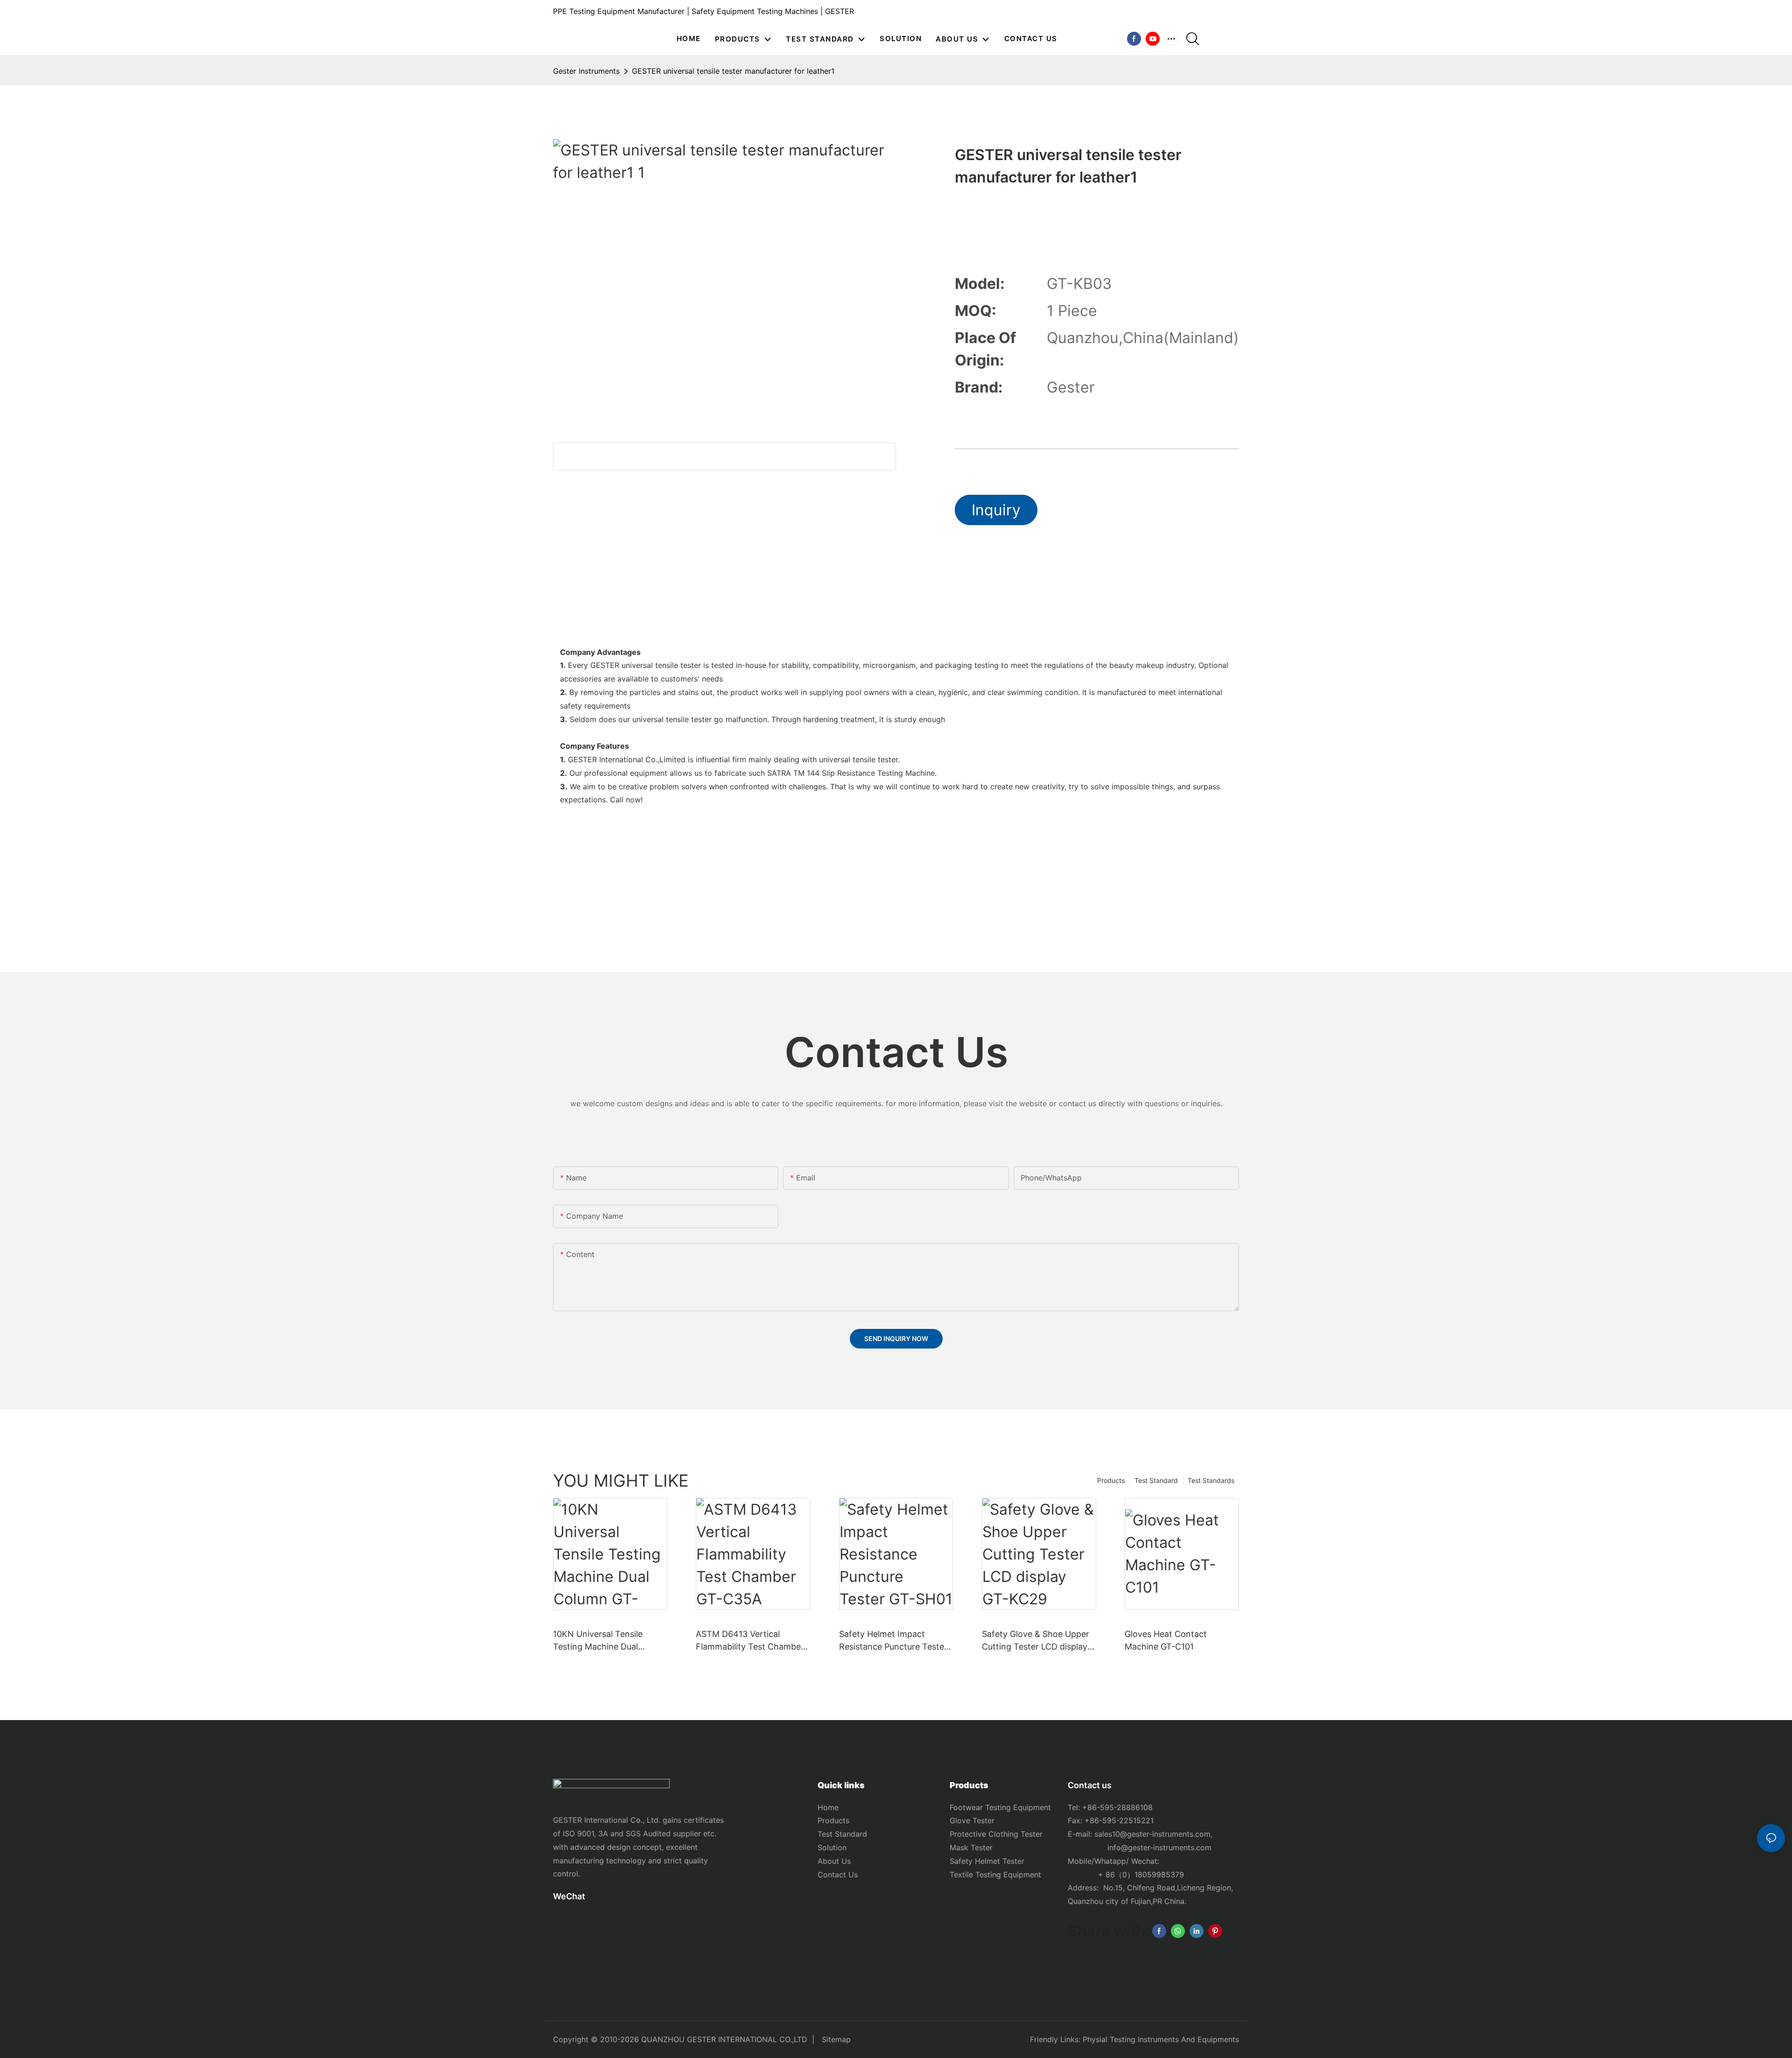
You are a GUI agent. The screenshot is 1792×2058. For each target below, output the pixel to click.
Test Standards (1211, 1480)
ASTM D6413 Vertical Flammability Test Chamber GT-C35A (750, 1641)
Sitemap (836, 2039)
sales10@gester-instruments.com (1152, 1834)
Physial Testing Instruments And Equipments (1161, 2039)
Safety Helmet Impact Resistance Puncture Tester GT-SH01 (893, 1641)
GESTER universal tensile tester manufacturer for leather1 (733, 71)
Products (1111, 1480)
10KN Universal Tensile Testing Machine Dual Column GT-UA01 (598, 1641)
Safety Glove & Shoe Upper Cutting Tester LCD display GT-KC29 (1036, 1641)
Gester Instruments (586, 71)
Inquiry (996, 510)
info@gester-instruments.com (1157, 1847)
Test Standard (1156, 1480)
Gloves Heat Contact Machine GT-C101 (1166, 1640)
